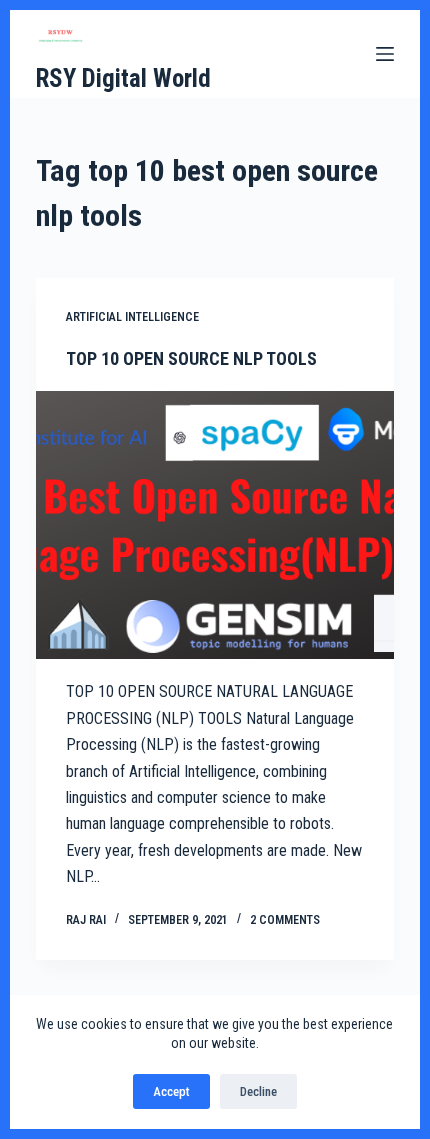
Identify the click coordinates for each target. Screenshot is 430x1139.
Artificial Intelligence (132, 317)
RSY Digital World (123, 78)
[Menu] (385, 54)
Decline (258, 1091)
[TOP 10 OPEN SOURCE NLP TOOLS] (215, 525)
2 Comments (285, 920)
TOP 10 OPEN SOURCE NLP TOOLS (191, 358)
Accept (171, 1091)
